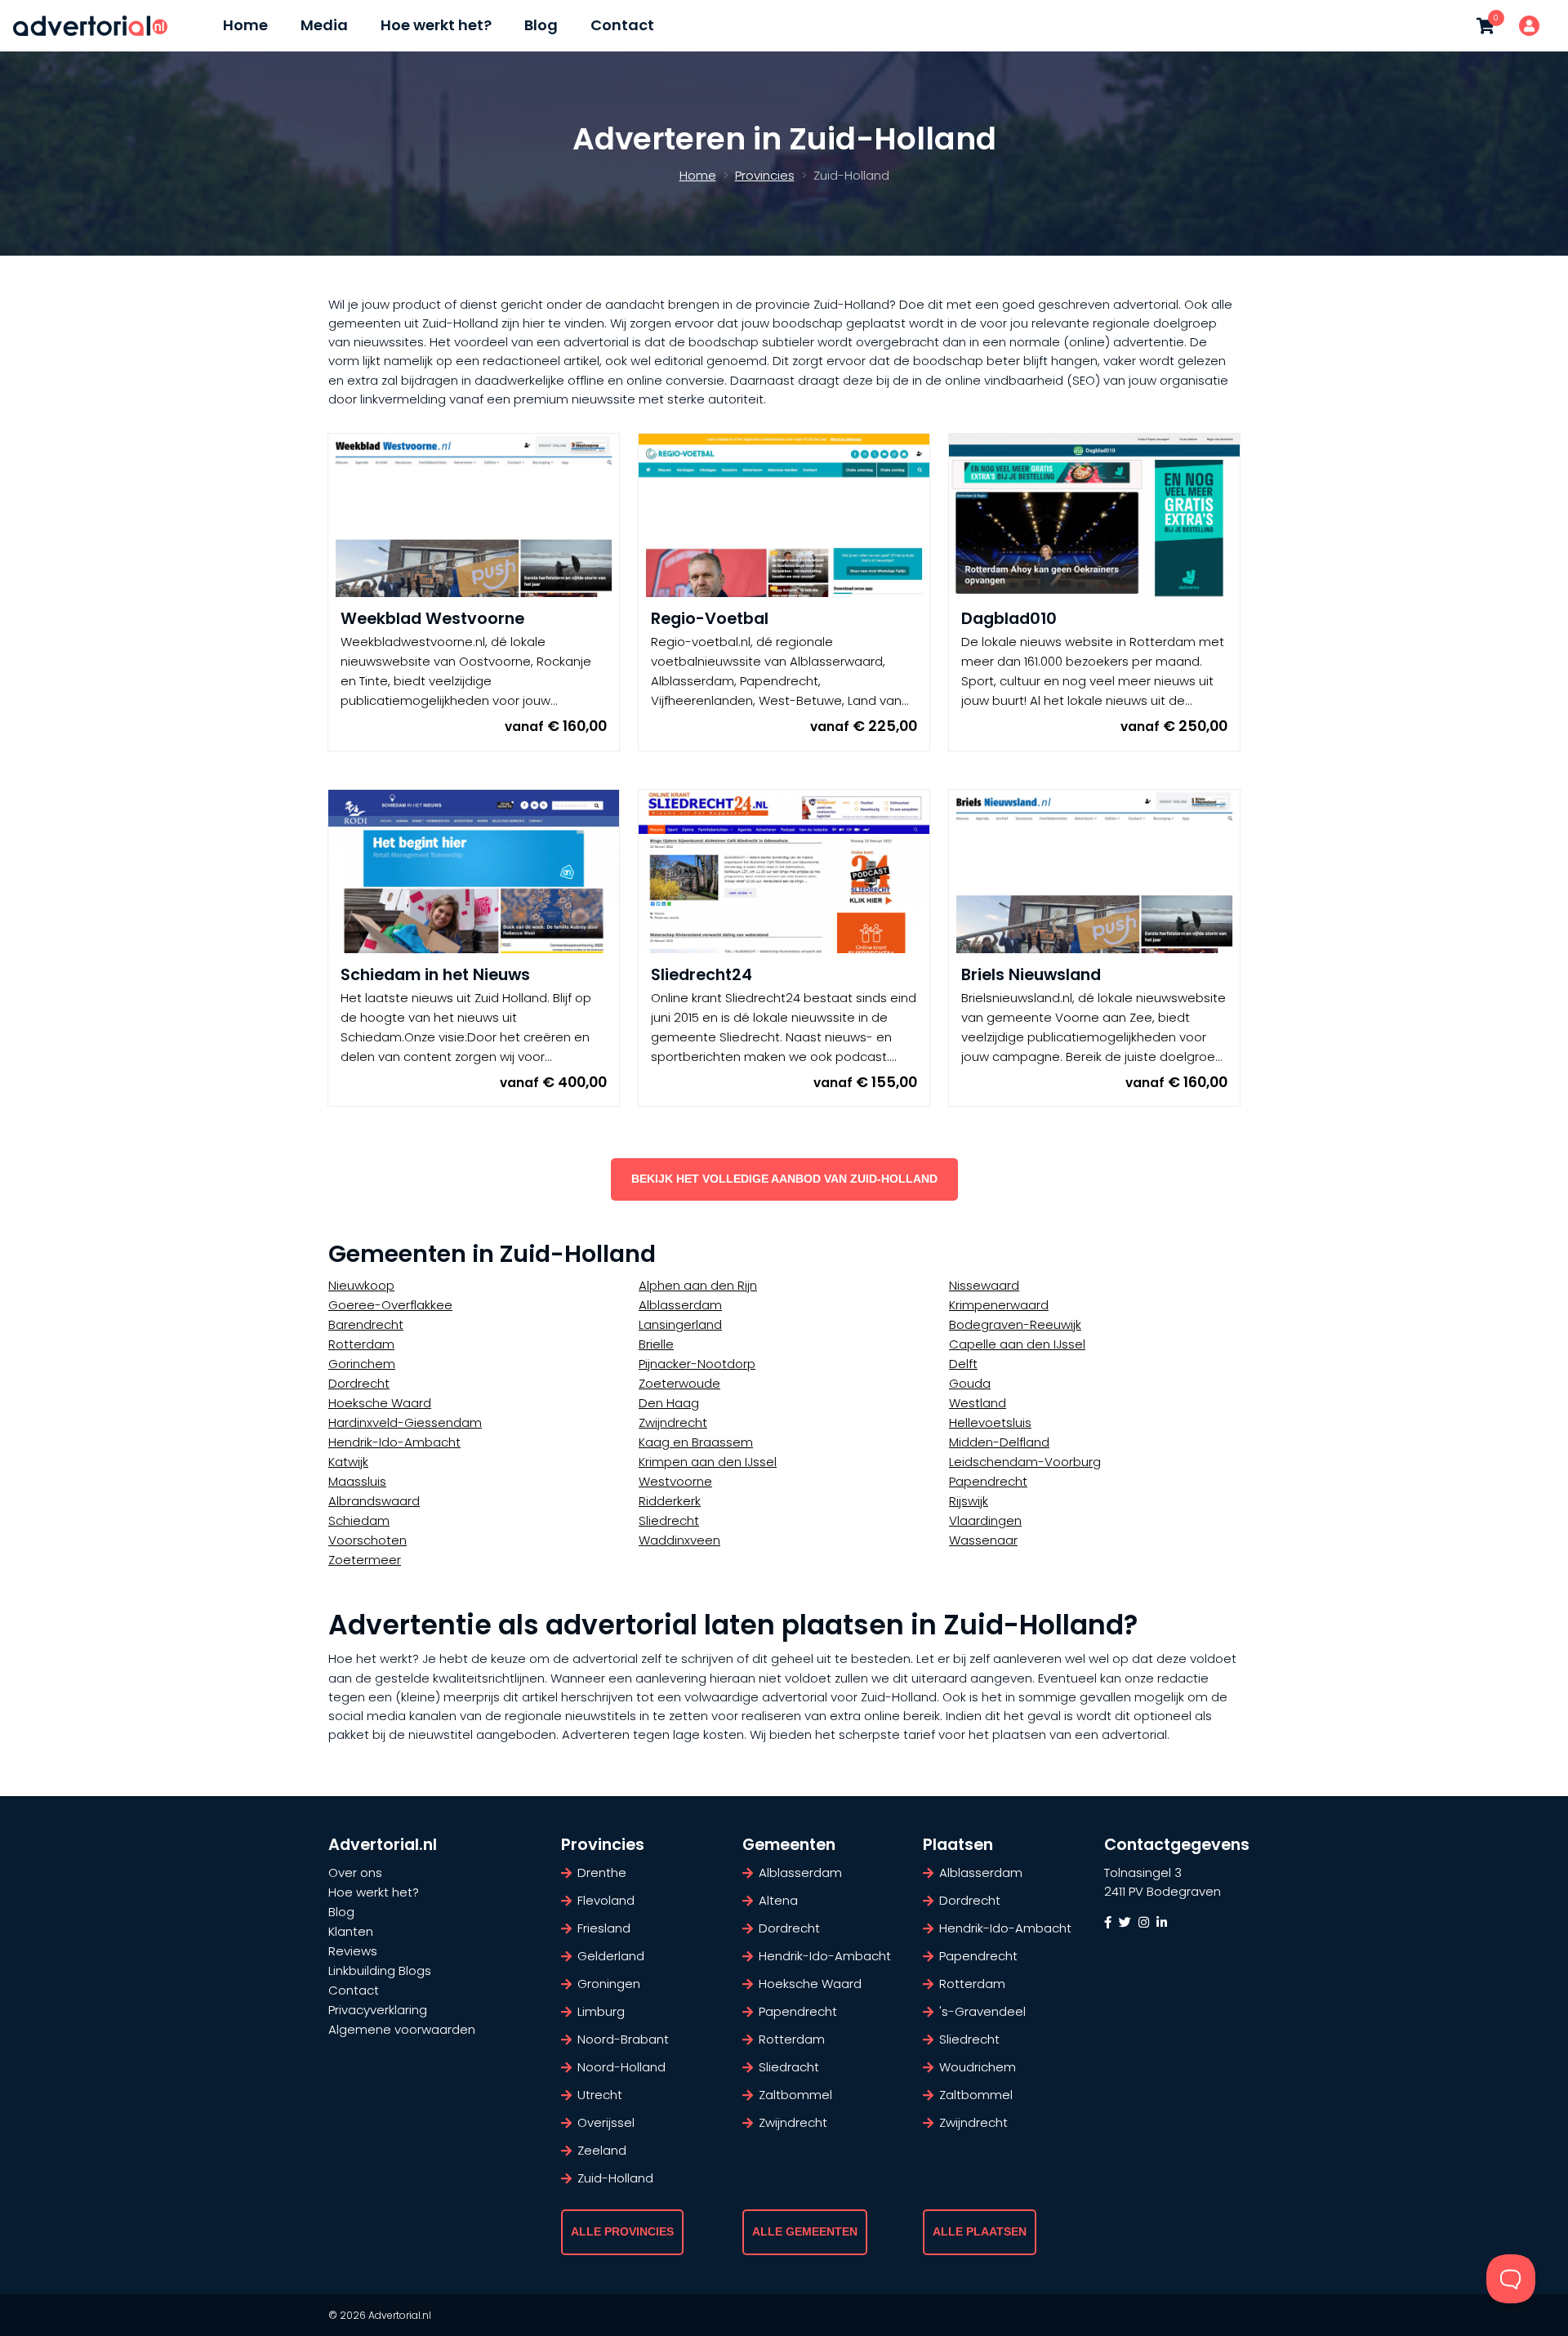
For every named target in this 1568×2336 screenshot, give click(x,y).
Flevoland (606, 1900)
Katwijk (348, 1462)
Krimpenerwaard (999, 1305)
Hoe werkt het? (436, 25)
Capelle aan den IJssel (1017, 1344)
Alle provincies (622, 2232)
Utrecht (600, 2095)
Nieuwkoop (361, 1285)
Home (245, 25)
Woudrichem (978, 2067)
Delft (963, 1364)
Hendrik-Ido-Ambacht (394, 1442)
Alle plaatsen (980, 2232)
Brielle (656, 1344)
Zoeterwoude (679, 1383)
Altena (778, 1900)
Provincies (765, 175)
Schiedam (359, 1520)
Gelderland (611, 1956)
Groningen (609, 1984)
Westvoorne (675, 1481)
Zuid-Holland (615, 2178)
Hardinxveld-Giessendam (405, 1422)
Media (324, 25)
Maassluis (357, 1481)
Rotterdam (361, 1344)
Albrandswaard (374, 1501)
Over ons (355, 1872)
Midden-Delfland (999, 1442)
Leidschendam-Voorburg (1025, 1462)
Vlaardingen (985, 1520)
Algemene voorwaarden (402, 2029)
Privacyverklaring (378, 2010)
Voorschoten (367, 1540)
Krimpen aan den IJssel (708, 1462)
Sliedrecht (669, 1520)
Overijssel (606, 2122)
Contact (622, 25)
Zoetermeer (365, 1560)
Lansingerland (680, 1324)
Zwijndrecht (673, 1422)
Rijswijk (969, 1501)
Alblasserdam (680, 1305)
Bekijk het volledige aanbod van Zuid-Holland (784, 1179)
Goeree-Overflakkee (390, 1305)
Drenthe (602, 1872)
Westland (978, 1403)
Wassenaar (983, 1540)
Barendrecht (366, 1324)
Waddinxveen (679, 1540)
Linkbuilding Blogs (380, 1970)
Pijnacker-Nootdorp (697, 1364)
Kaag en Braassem (696, 1442)
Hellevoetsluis (990, 1422)
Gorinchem (362, 1364)
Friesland (604, 1928)
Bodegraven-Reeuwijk (1015, 1324)
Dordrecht (359, 1383)
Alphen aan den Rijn (698, 1285)
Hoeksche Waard (380, 1403)
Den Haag (669, 1403)
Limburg (601, 2011)
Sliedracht (789, 2067)
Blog (541, 25)
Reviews (353, 1951)
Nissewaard (984, 1285)
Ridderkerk (670, 1501)
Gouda (970, 1383)
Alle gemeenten (805, 2232)
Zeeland (602, 2150)
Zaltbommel (795, 2095)
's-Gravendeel (982, 2011)
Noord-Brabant (623, 2039)
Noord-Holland (621, 2067)
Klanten (351, 1931)
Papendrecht (988, 1481)
